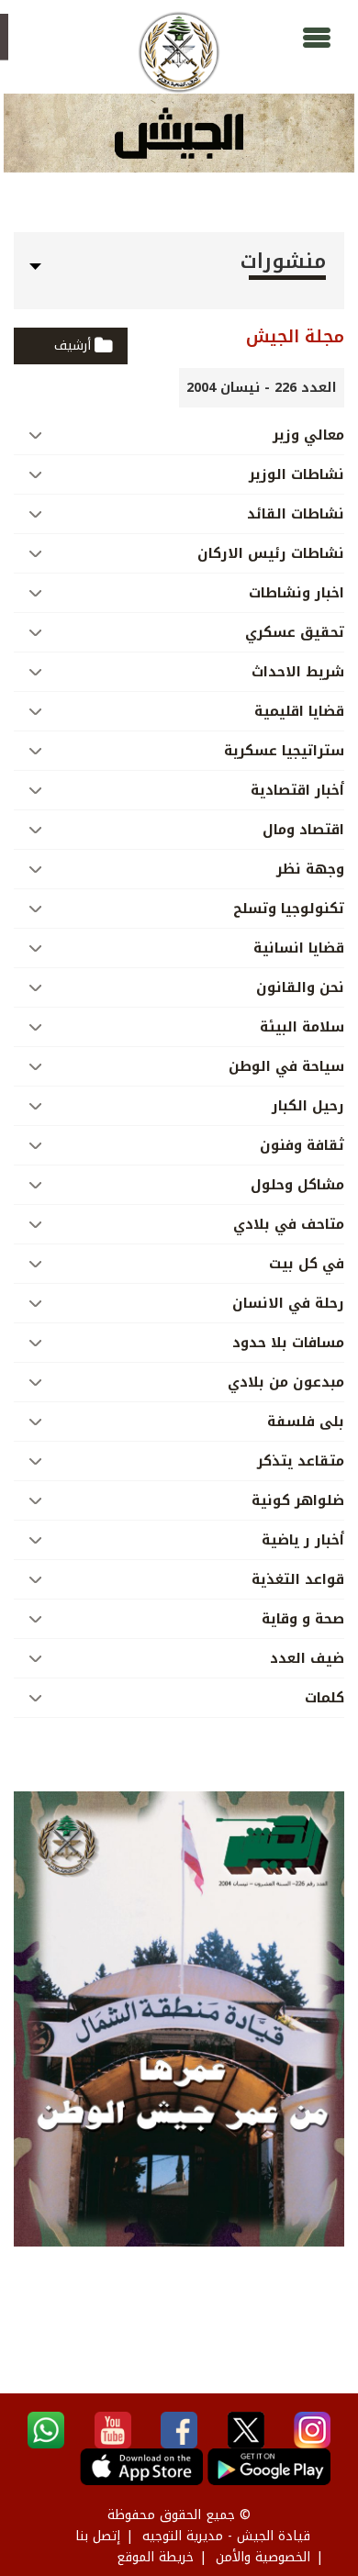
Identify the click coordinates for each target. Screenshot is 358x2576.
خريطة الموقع (155, 2557)
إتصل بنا (98, 2536)
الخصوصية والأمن (263, 2557)
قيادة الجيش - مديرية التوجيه (226, 2536)
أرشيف (73, 346)
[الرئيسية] (179, 52)
